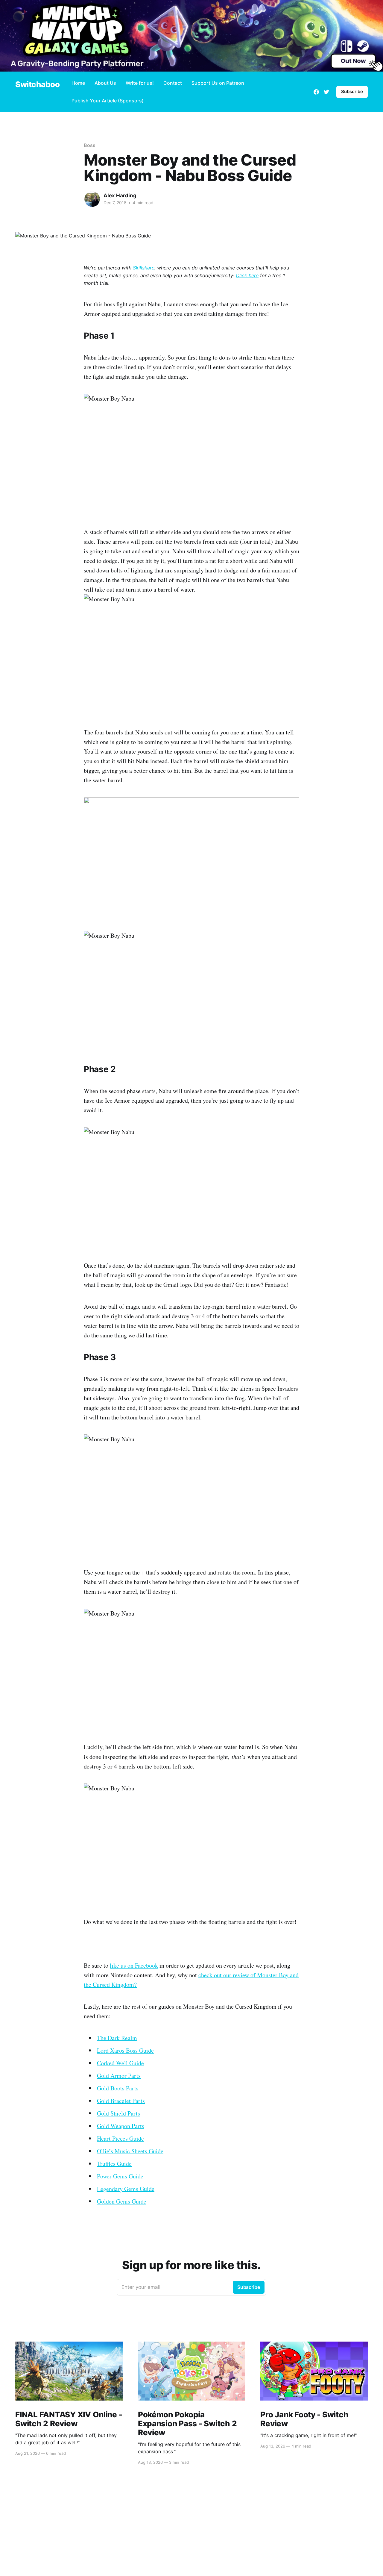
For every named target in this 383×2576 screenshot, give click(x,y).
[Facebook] (316, 92)
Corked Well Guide (120, 2063)
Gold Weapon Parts (121, 2126)
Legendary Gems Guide (126, 2189)
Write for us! (140, 83)
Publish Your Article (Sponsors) (108, 101)
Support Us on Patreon (218, 83)
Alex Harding (120, 196)
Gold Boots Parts (118, 2088)
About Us (105, 83)
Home (78, 83)
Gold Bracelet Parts (121, 2101)
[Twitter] (326, 92)
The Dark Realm (117, 2038)
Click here (247, 275)
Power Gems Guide (120, 2176)
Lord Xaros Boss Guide (125, 2050)
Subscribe (352, 91)
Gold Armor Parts (119, 2076)
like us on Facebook (134, 1965)
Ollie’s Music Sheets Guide (130, 2151)
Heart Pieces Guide (120, 2138)
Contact (173, 83)
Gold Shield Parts (118, 2113)
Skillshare (144, 268)
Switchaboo (37, 85)
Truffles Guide (114, 2164)
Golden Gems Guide (122, 2201)
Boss (90, 145)
